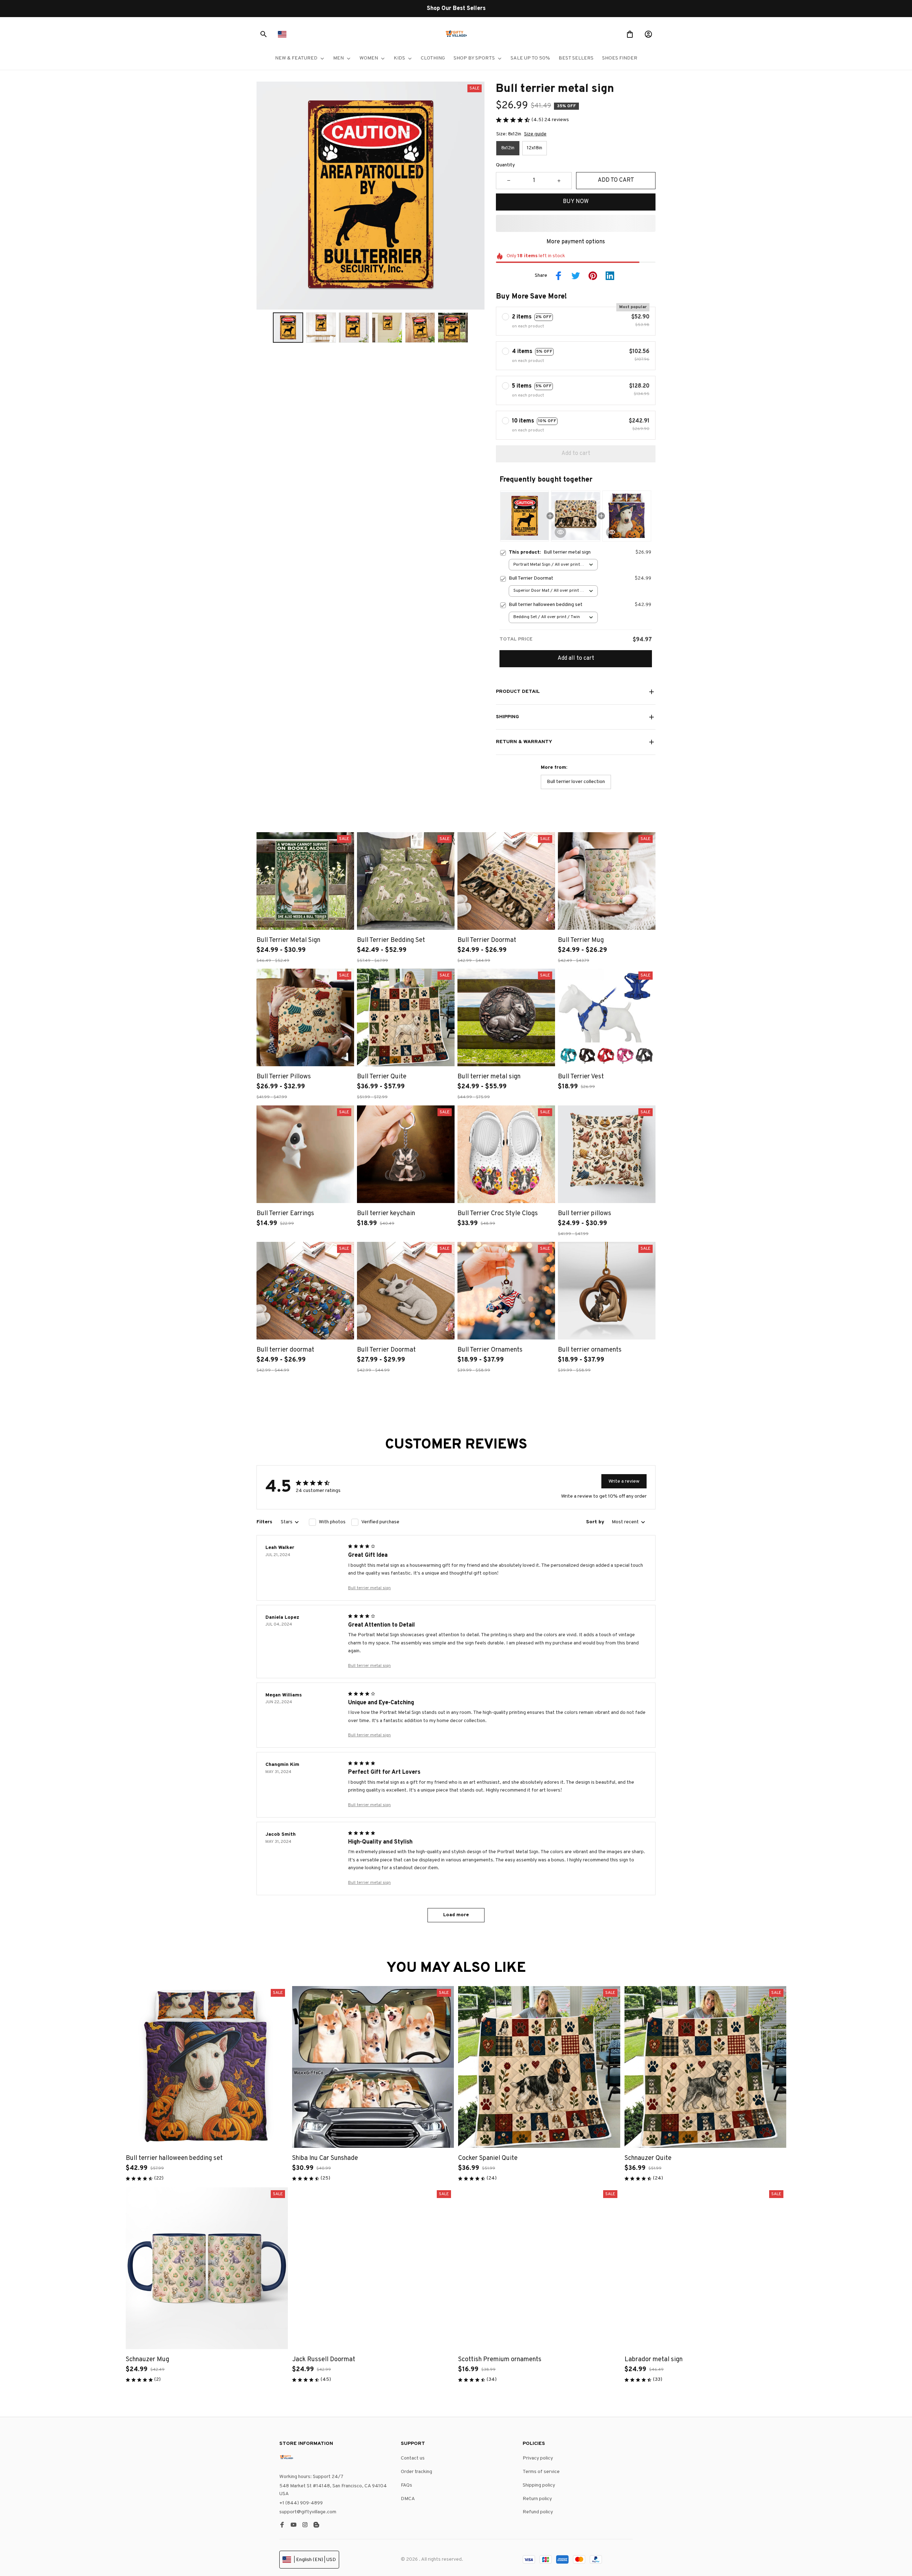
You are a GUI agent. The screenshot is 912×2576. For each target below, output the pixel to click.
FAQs (406, 2485)
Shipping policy (539, 2485)
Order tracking (416, 2472)
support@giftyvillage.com (308, 2512)
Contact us (413, 2458)
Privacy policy (538, 2458)
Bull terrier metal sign (369, 1588)
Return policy (537, 2499)
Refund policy (538, 2512)
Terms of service (541, 2472)
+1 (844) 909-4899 (301, 2503)
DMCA (408, 2499)
